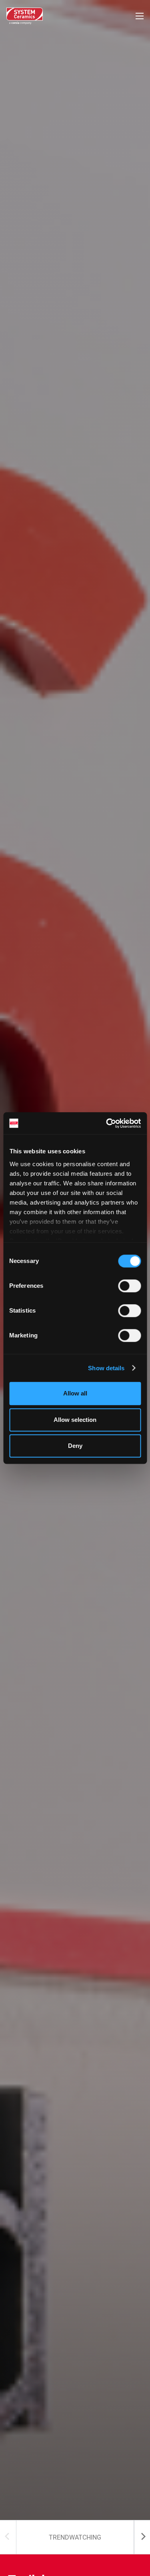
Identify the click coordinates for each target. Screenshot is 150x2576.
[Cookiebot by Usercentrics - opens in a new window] (107, 1123)
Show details (106, 1368)
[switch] (129, 1286)
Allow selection (75, 1420)
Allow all (75, 1393)
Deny (75, 1446)
